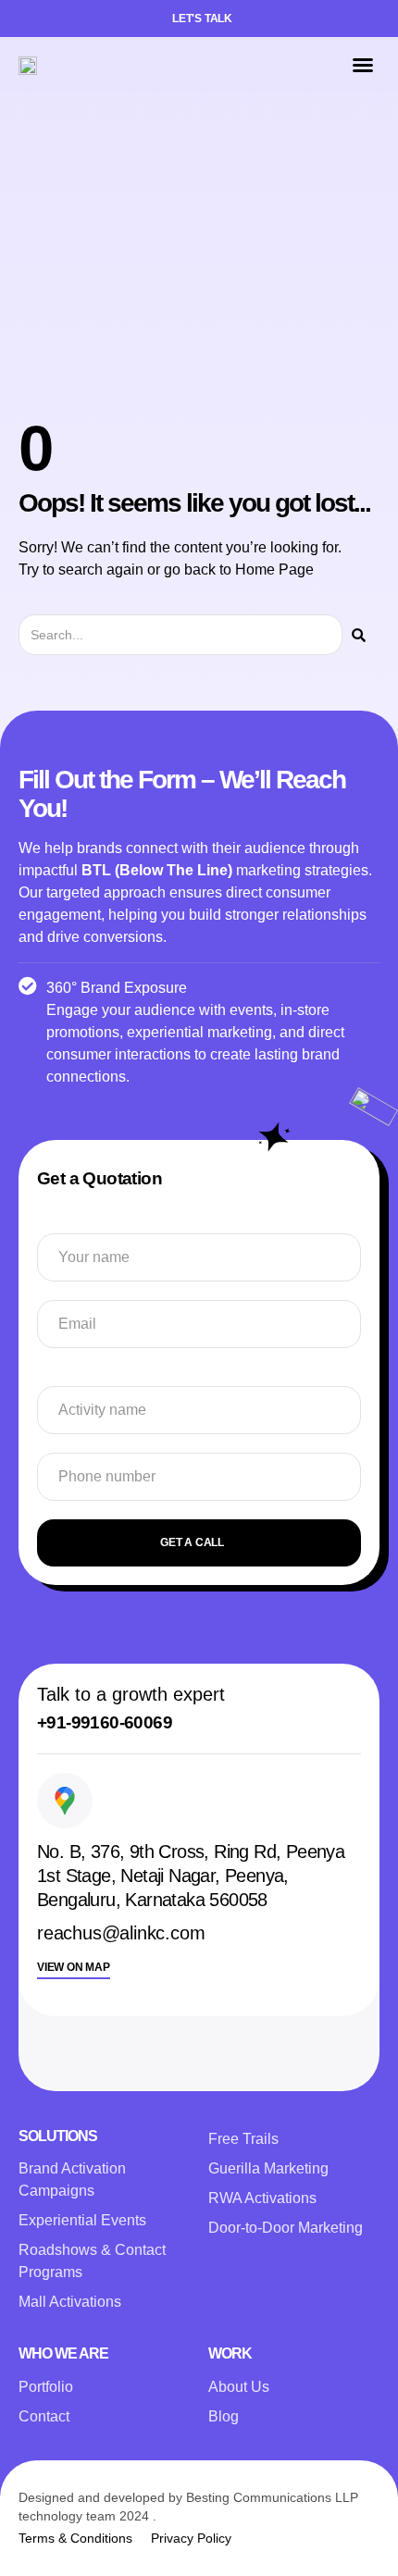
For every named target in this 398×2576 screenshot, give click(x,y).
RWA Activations (262, 2198)
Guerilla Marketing (268, 2168)
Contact (44, 2416)
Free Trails (243, 2139)
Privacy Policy (191, 2538)
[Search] (359, 635)
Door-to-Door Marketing (286, 2228)
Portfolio (46, 2387)
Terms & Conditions (75, 2538)
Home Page (274, 570)
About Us (239, 2387)
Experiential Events (82, 2220)
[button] (363, 65)
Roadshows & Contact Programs (92, 2261)
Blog (224, 2416)
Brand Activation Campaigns (72, 2180)
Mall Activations (70, 2302)
